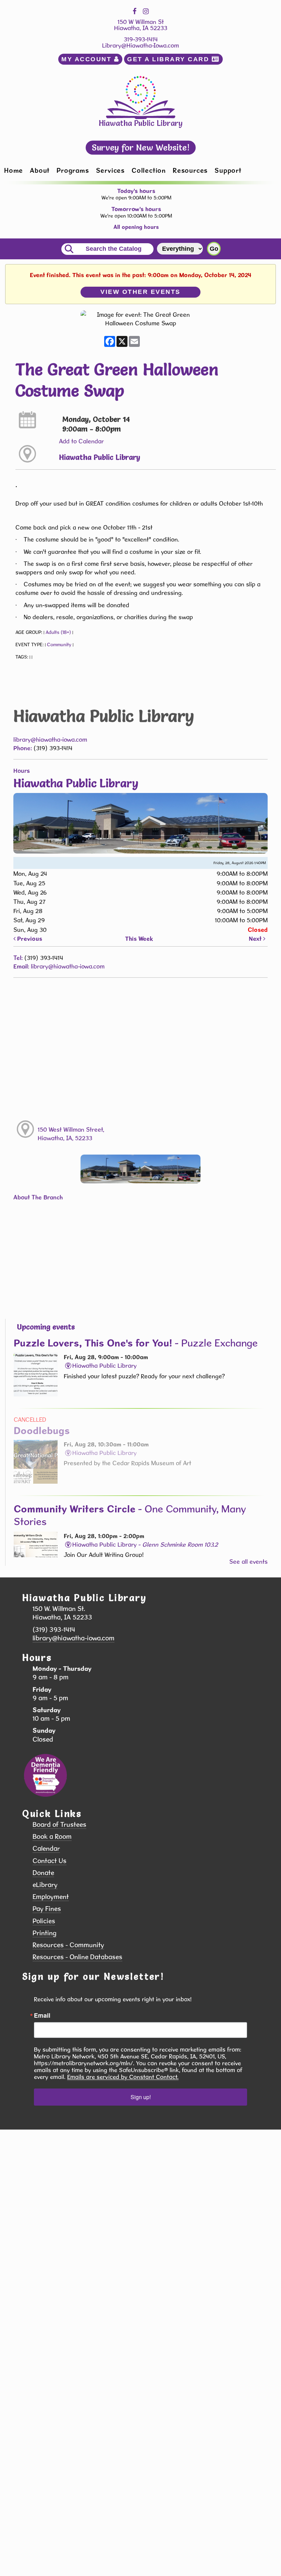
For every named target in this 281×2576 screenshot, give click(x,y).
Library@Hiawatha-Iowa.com (140, 45)
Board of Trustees (59, 1825)
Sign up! (141, 2097)
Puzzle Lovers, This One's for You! (136, 1343)
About (40, 170)
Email (42, 2015)
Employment (51, 1897)
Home (14, 170)
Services (110, 170)
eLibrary (45, 1885)
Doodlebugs (42, 1430)
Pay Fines (47, 1909)
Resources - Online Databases (77, 1957)
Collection (149, 170)
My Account (88, 59)
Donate (43, 1873)
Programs (73, 170)
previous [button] (29, 939)
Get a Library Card (169, 59)
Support (228, 170)
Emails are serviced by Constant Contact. (123, 2077)
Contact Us (50, 1861)
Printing (45, 1933)
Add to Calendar (81, 441)
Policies (44, 1921)
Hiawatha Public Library (100, 457)
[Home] (141, 97)
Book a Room (52, 1837)
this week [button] (139, 939)
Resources (190, 170)
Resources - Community (68, 1945)
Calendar (46, 1849)
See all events (248, 1562)
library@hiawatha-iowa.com (50, 739)
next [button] (256, 939)
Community (59, 645)
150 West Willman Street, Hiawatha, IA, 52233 (71, 1134)
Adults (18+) (58, 632)
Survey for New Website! (141, 147)
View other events (140, 292)
